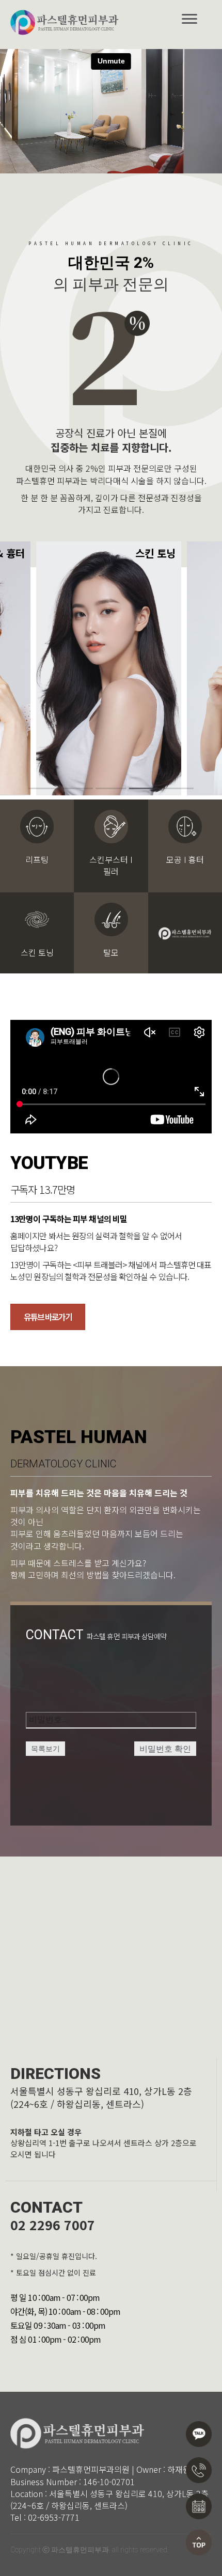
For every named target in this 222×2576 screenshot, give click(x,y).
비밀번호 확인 (165, 1749)
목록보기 (45, 1749)
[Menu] (189, 19)
